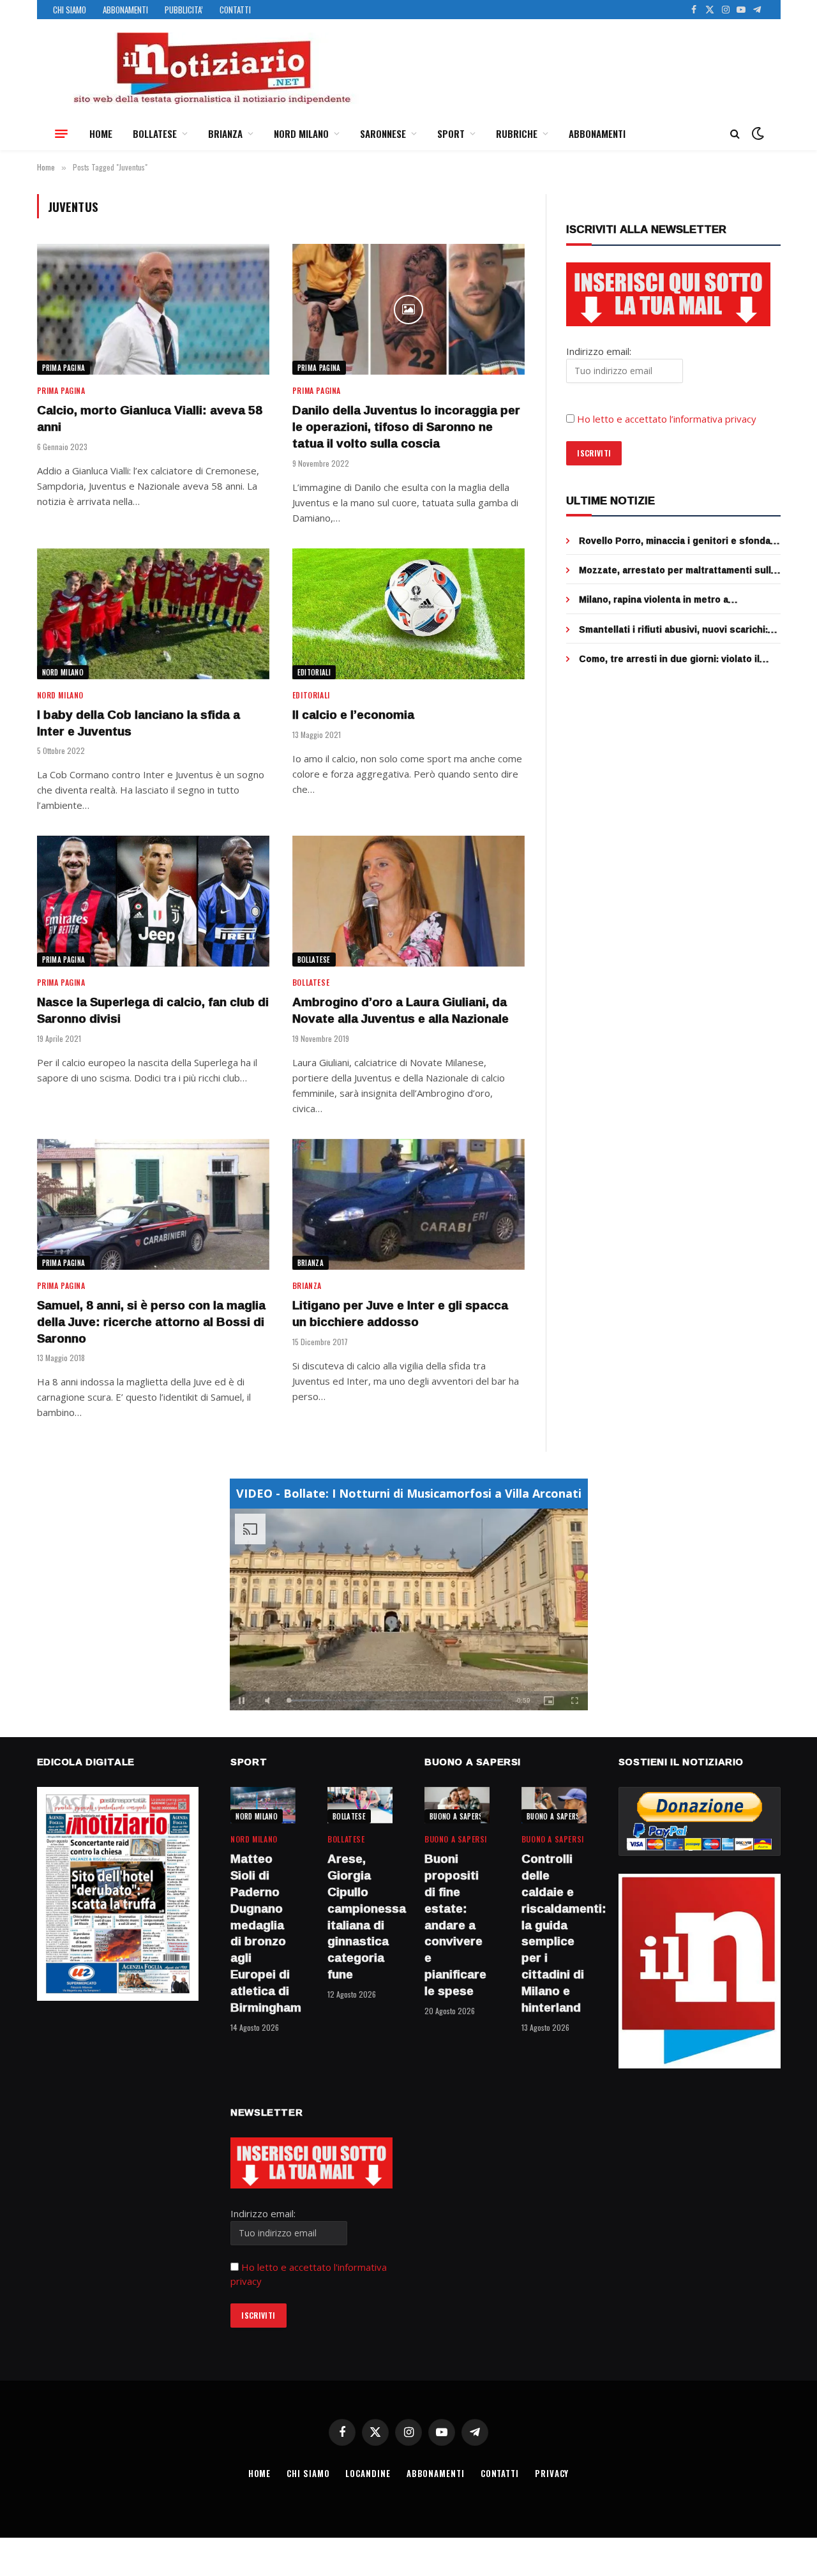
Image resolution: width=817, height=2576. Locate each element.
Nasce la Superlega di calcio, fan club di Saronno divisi (153, 1011)
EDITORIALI (314, 672)
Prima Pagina (64, 368)
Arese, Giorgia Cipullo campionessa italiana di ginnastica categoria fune (360, 1917)
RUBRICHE (517, 133)
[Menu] (61, 133)
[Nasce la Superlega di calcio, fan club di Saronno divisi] (153, 901)
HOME (101, 133)
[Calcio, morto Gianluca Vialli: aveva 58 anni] (153, 309)
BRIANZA (225, 133)
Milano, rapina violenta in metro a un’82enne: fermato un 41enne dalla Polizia (676, 599)
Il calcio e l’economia (353, 715)
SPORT (451, 133)
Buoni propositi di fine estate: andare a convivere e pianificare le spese (455, 1925)
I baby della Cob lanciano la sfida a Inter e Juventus (139, 723)
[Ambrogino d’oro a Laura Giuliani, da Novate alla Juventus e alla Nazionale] (408, 901)
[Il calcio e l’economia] (408, 614)
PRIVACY (552, 2473)
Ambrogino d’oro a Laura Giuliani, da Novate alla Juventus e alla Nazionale (401, 1011)
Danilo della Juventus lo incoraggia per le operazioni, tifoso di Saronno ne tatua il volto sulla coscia (406, 427)
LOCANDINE (368, 2473)
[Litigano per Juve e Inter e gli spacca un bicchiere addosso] (408, 1204)
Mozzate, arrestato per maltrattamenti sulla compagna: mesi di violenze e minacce (678, 570)
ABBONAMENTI (125, 10)
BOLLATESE (155, 133)
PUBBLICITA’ (184, 10)
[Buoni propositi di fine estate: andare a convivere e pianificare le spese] (457, 1805)
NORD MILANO (301, 133)
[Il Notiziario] (211, 68)
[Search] (735, 134)
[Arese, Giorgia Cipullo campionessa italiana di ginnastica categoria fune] (360, 1805)
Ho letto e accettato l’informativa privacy (667, 419)
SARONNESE (383, 133)
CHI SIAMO (70, 10)
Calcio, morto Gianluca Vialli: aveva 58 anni (150, 419)
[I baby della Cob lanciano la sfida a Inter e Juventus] (153, 614)
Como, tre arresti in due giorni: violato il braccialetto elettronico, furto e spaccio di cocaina (675, 659)
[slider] (395, 1700)
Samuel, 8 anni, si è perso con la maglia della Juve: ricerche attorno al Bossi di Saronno (151, 1322)
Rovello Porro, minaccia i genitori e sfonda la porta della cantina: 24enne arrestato (675, 541)
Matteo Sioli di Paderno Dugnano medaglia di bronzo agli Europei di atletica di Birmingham (263, 1933)
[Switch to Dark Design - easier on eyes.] (756, 133)
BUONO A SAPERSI (457, 1816)
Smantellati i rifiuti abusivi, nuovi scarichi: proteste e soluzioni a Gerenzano (673, 629)
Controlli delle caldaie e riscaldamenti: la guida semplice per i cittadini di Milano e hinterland (554, 1933)
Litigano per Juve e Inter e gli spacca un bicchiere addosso (400, 1314)
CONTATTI (235, 10)
